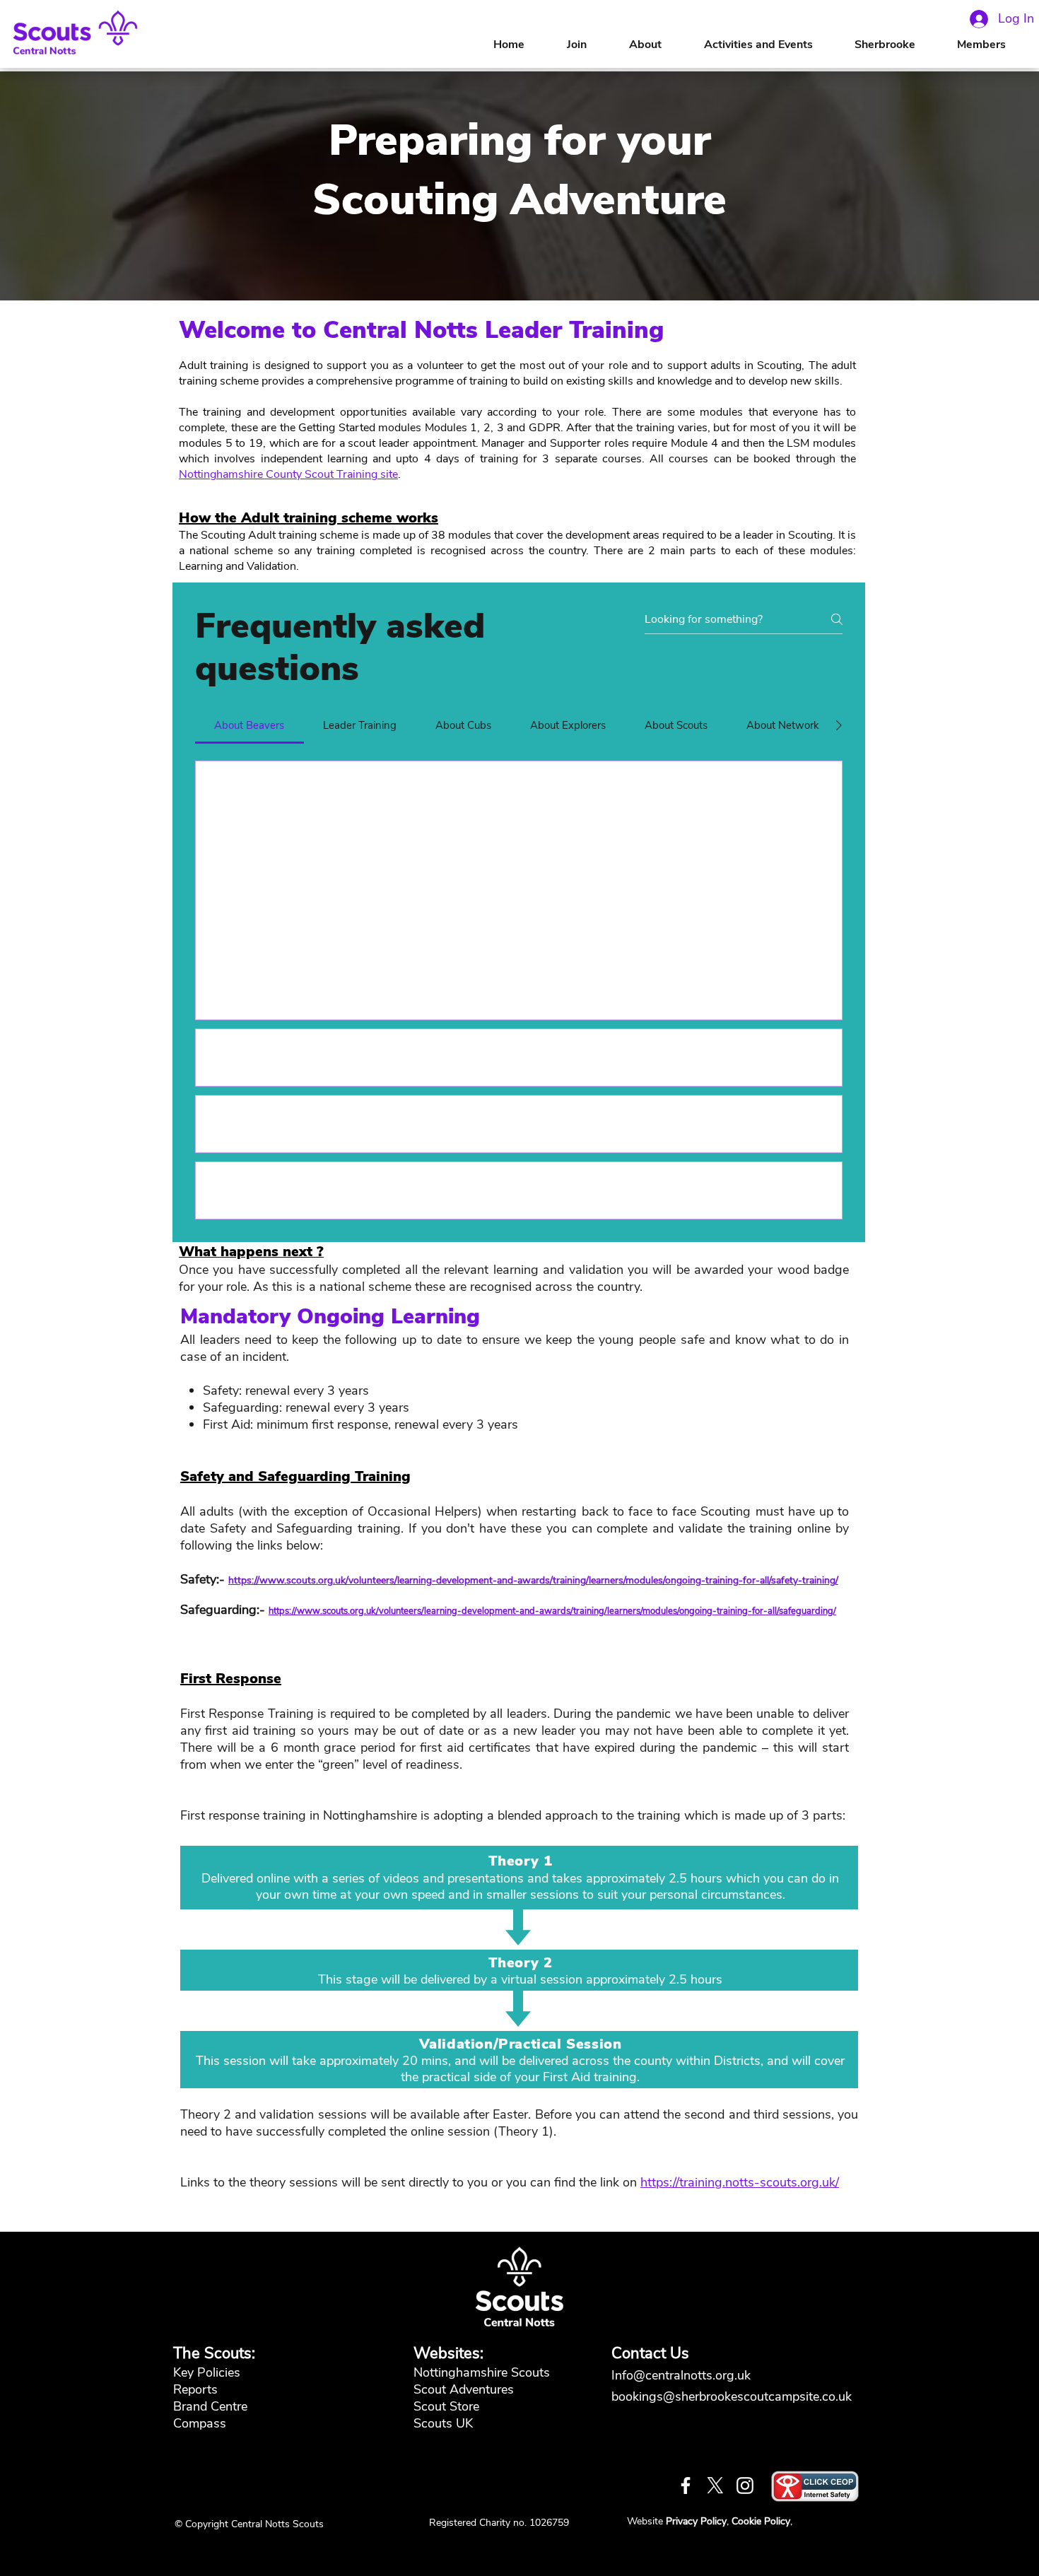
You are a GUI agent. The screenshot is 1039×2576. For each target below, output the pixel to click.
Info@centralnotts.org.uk (683, 2375)
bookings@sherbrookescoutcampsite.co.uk (732, 2396)
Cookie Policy (761, 2521)
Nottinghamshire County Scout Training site (288, 474)
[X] (715, 2486)
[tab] (250, 725)
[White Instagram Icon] (745, 2486)
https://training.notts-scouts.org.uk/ (740, 2182)
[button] (659, 45)
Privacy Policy (696, 2521)
